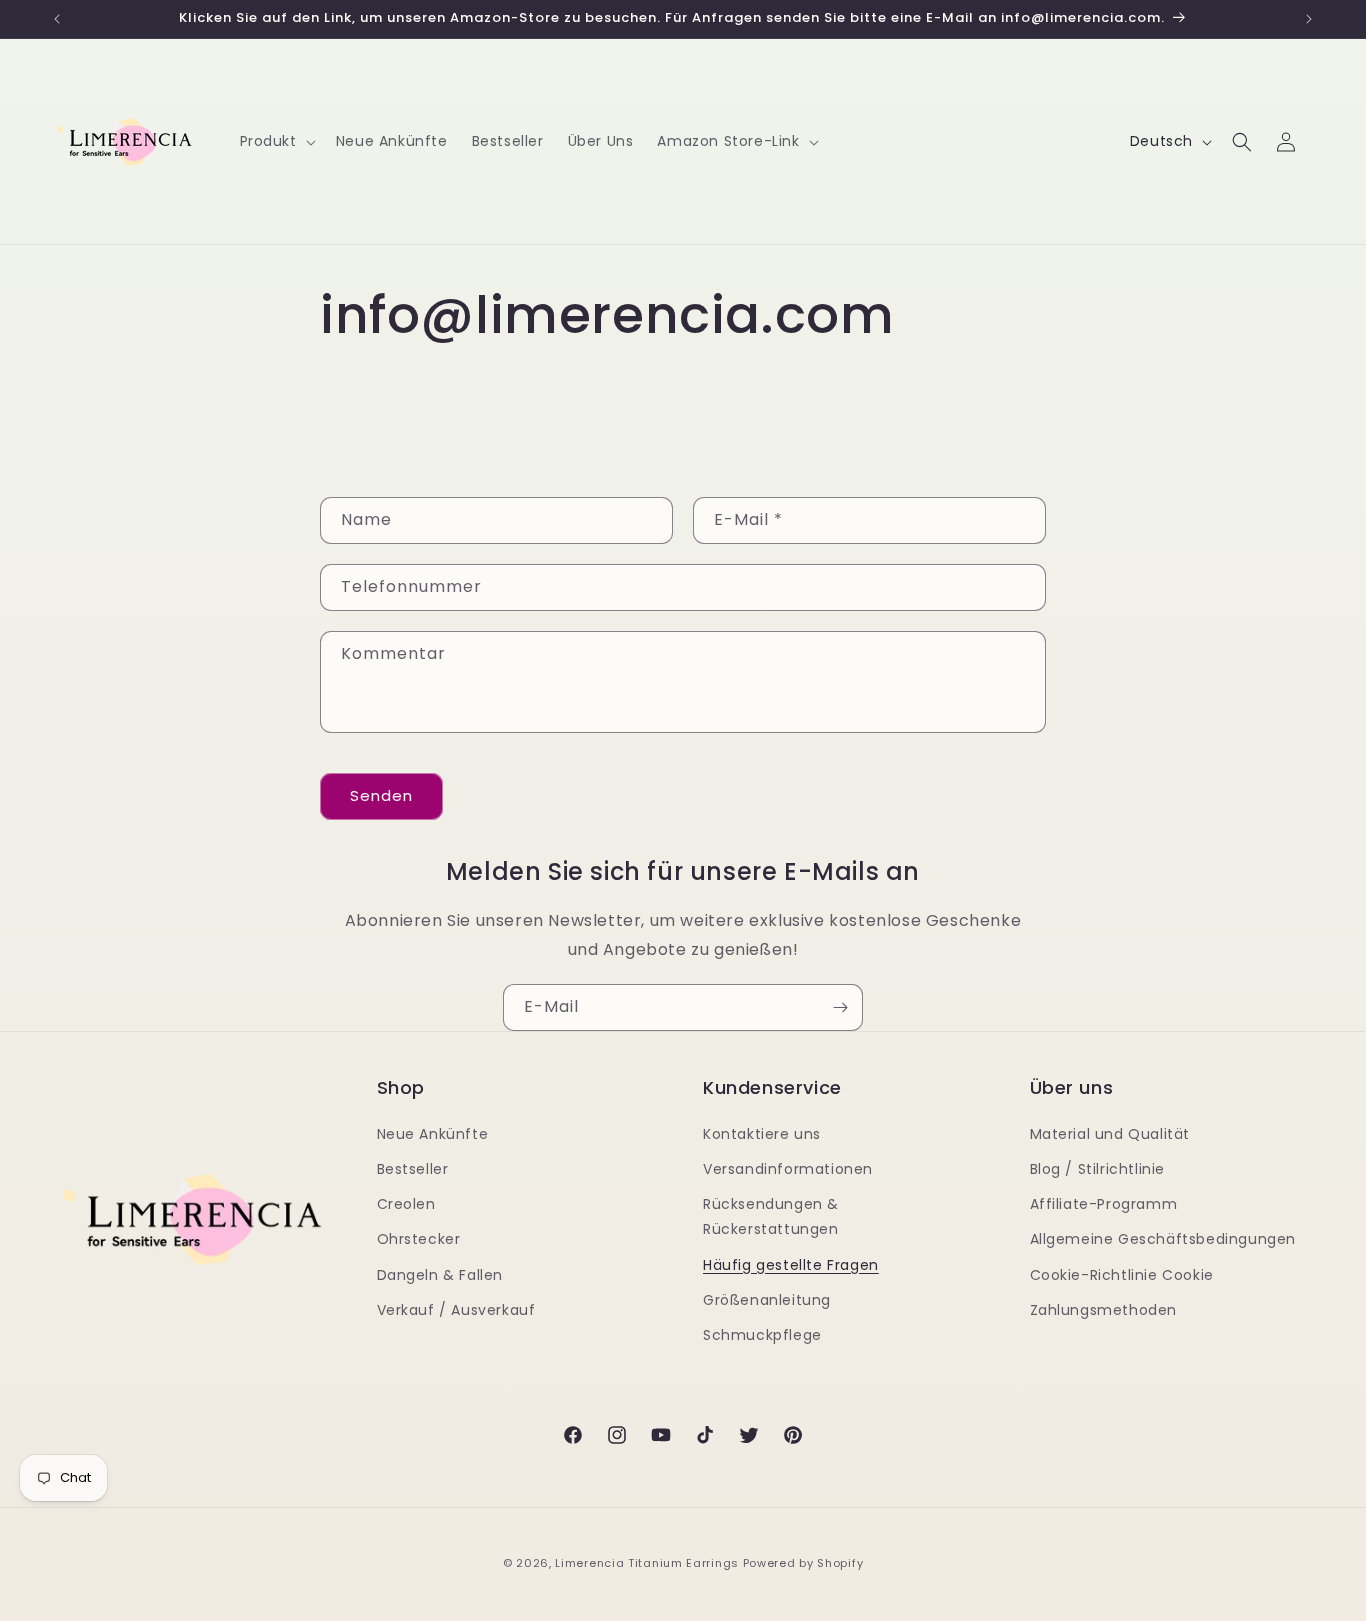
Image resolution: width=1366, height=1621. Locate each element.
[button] (276, 141)
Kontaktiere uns (762, 1134)
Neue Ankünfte (433, 1134)
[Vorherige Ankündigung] (57, 19)
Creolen (406, 1204)
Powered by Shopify (803, 1563)
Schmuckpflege (762, 1335)
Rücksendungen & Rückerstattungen (771, 1216)
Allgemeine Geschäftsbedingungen (1163, 1239)
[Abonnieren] (840, 1007)
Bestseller (413, 1169)
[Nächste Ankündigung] (1309, 19)
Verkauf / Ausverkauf (456, 1310)
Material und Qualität (1110, 1134)
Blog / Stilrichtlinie (1098, 1169)
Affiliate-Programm (1104, 1204)
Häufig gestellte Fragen (791, 1265)
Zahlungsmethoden (1104, 1310)
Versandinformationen (788, 1169)
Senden (381, 795)
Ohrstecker (419, 1239)
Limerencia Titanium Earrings (647, 1563)
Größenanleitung (767, 1300)
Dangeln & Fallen (440, 1275)
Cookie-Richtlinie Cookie (1122, 1275)
